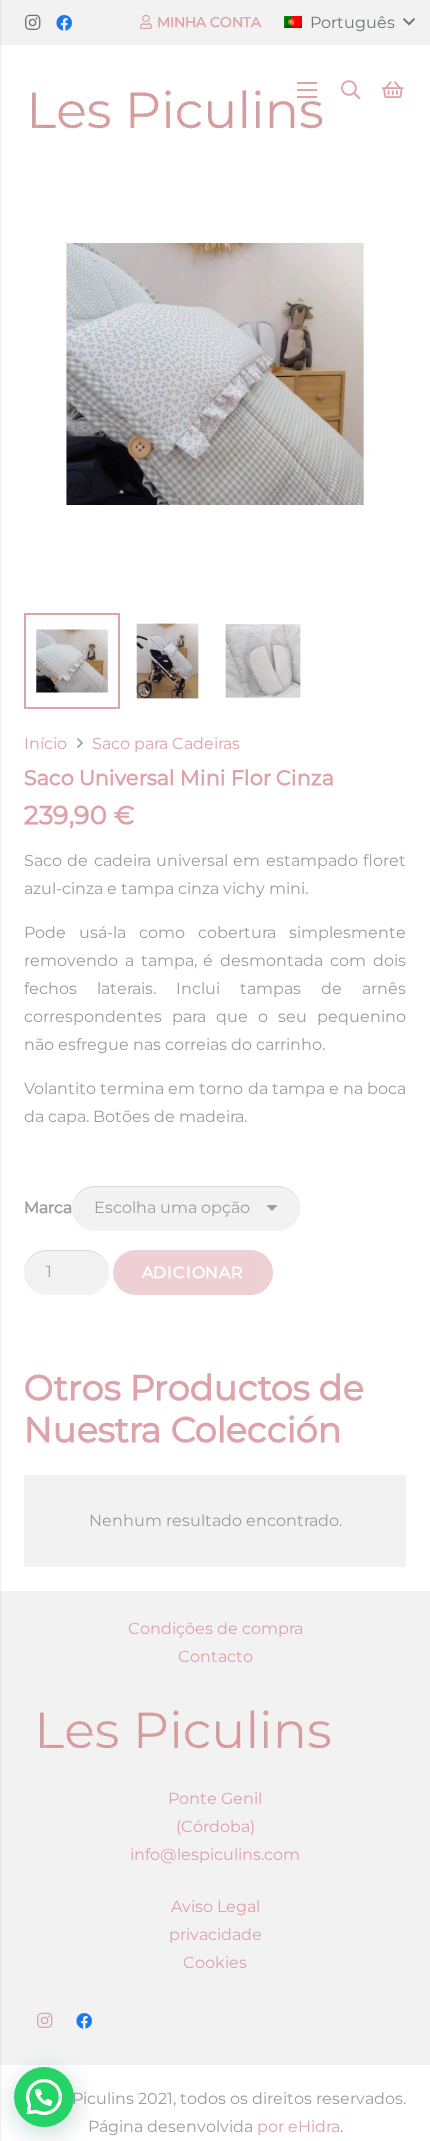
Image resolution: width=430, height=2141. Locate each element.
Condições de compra (215, 1628)
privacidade (215, 1934)
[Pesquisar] (351, 90)
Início (45, 743)
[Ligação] (176, 90)
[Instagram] (32, 23)
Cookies (215, 1962)
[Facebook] (64, 23)
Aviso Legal (215, 1906)
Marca (48, 1207)
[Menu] (307, 90)
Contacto (215, 1656)
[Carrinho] (393, 90)
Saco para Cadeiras (166, 743)
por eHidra (298, 2126)
